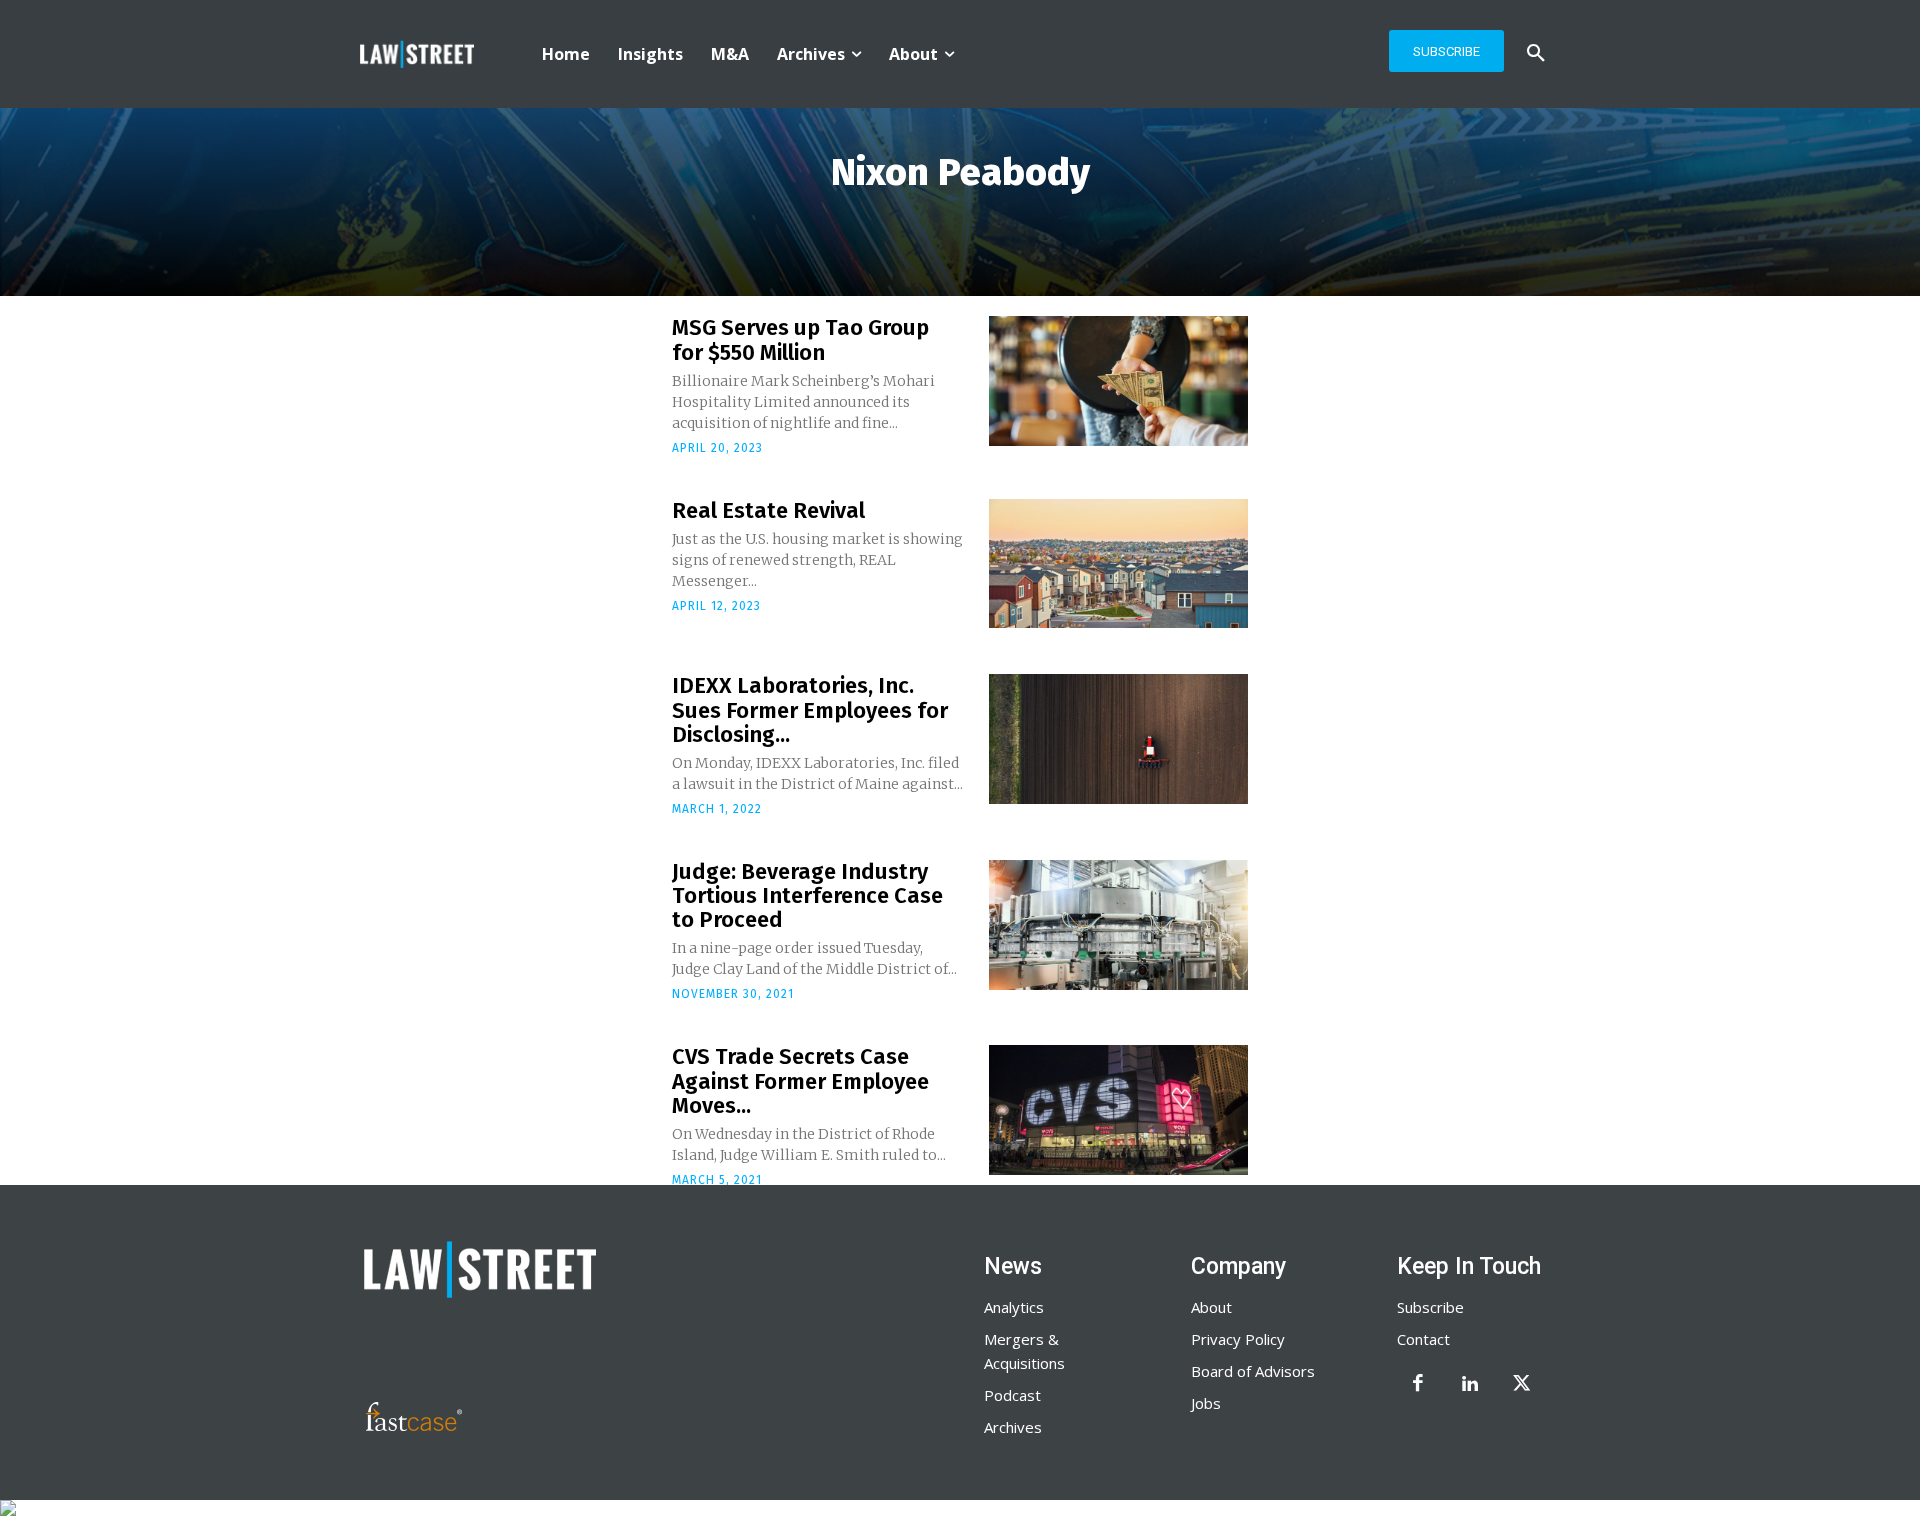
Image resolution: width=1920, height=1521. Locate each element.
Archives (1013, 1427)
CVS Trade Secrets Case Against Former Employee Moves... (800, 1080)
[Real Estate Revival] (1118, 564)
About (1211, 1307)
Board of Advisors (1253, 1371)
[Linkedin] (1470, 1385)
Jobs (1206, 1403)
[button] (1536, 54)
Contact (1423, 1339)
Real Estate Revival (768, 510)
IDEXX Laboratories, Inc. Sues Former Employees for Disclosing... (810, 709)
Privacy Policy (1238, 1339)
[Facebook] (1418, 1385)
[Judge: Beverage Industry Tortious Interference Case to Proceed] (1118, 925)
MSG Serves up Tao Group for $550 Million (800, 339)
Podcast (1012, 1395)
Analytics (1014, 1307)
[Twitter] (1522, 1385)
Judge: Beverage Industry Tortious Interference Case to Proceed (807, 895)
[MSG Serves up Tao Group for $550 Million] (1118, 381)
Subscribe (1430, 1307)
